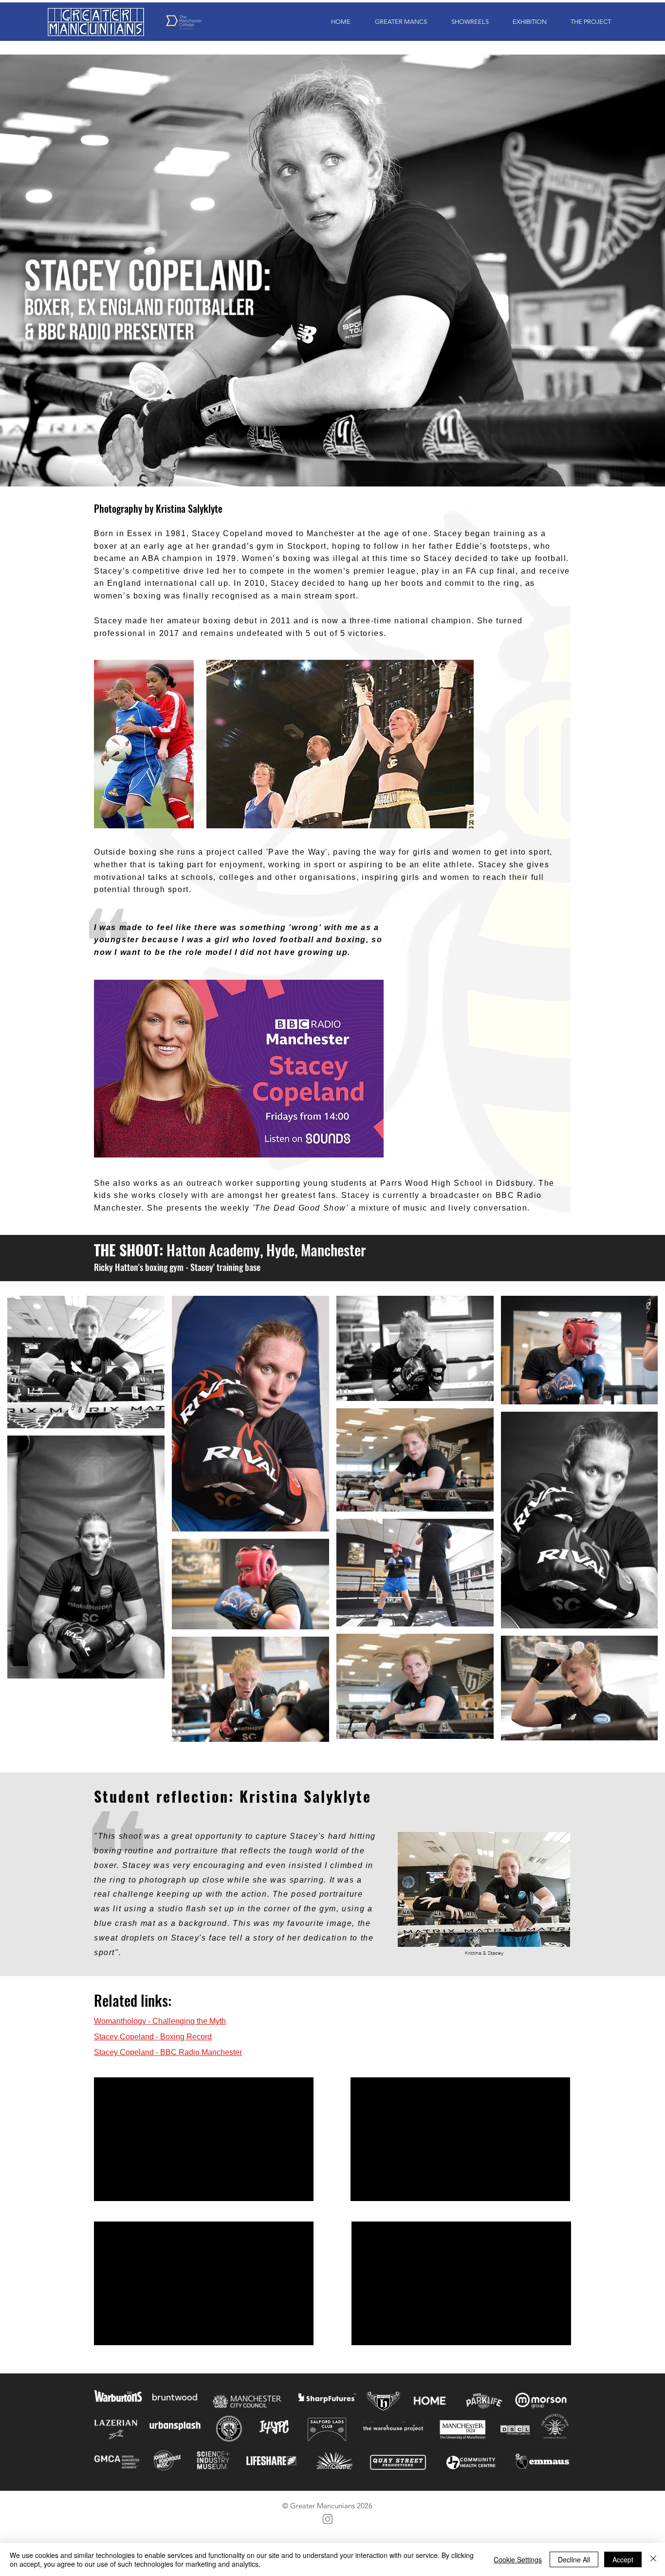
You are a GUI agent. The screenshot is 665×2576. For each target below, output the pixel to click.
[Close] (653, 2559)
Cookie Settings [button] (518, 2559)
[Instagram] (328, 2519)
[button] (396, 22)
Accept (623, 2559)
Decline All (574, 2559)
